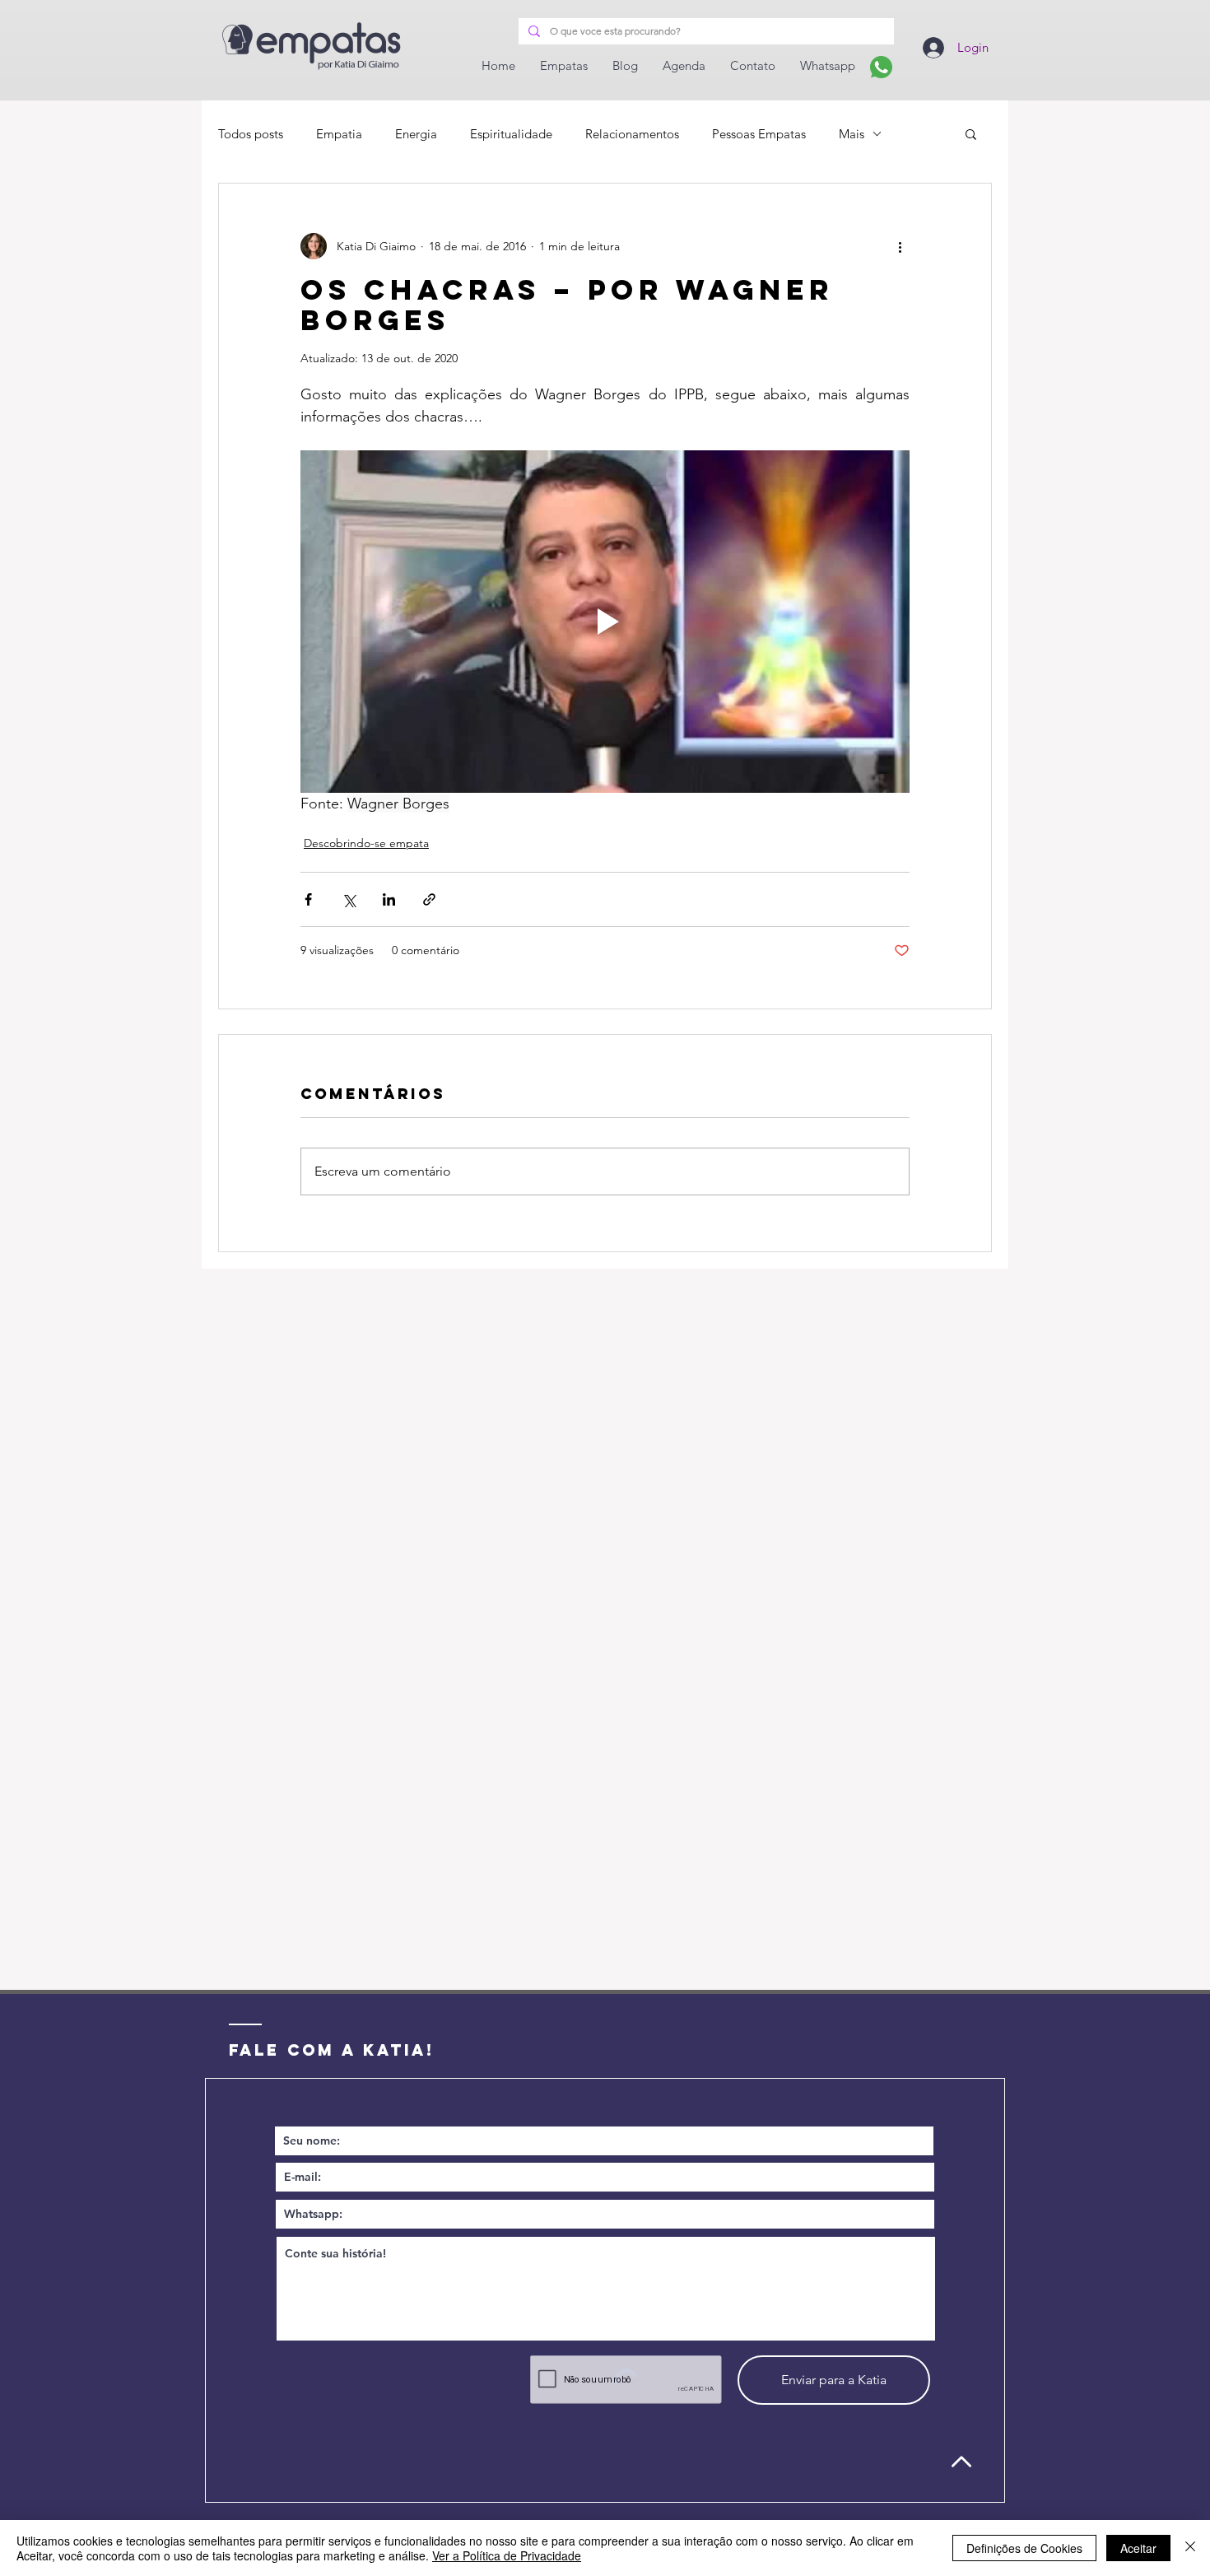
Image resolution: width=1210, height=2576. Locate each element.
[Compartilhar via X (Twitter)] (349, 899)
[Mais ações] (900, 246)
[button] (971, 133)
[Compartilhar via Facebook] (308, 899)
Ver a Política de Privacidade (507, 2555)
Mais (852, 134)
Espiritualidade (511, 134)
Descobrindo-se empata (366, 843)
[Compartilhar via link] (429, 899)
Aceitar (1138, 2548)
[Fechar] (1190, 2548)
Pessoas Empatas (759, 134)
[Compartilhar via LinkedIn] (389, 899)
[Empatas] (881, 67)
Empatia (339, 134)
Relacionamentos (632, 134)
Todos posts (251, 134)
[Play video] (605, 622)
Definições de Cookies (1024, 2548)
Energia (416, 134)
